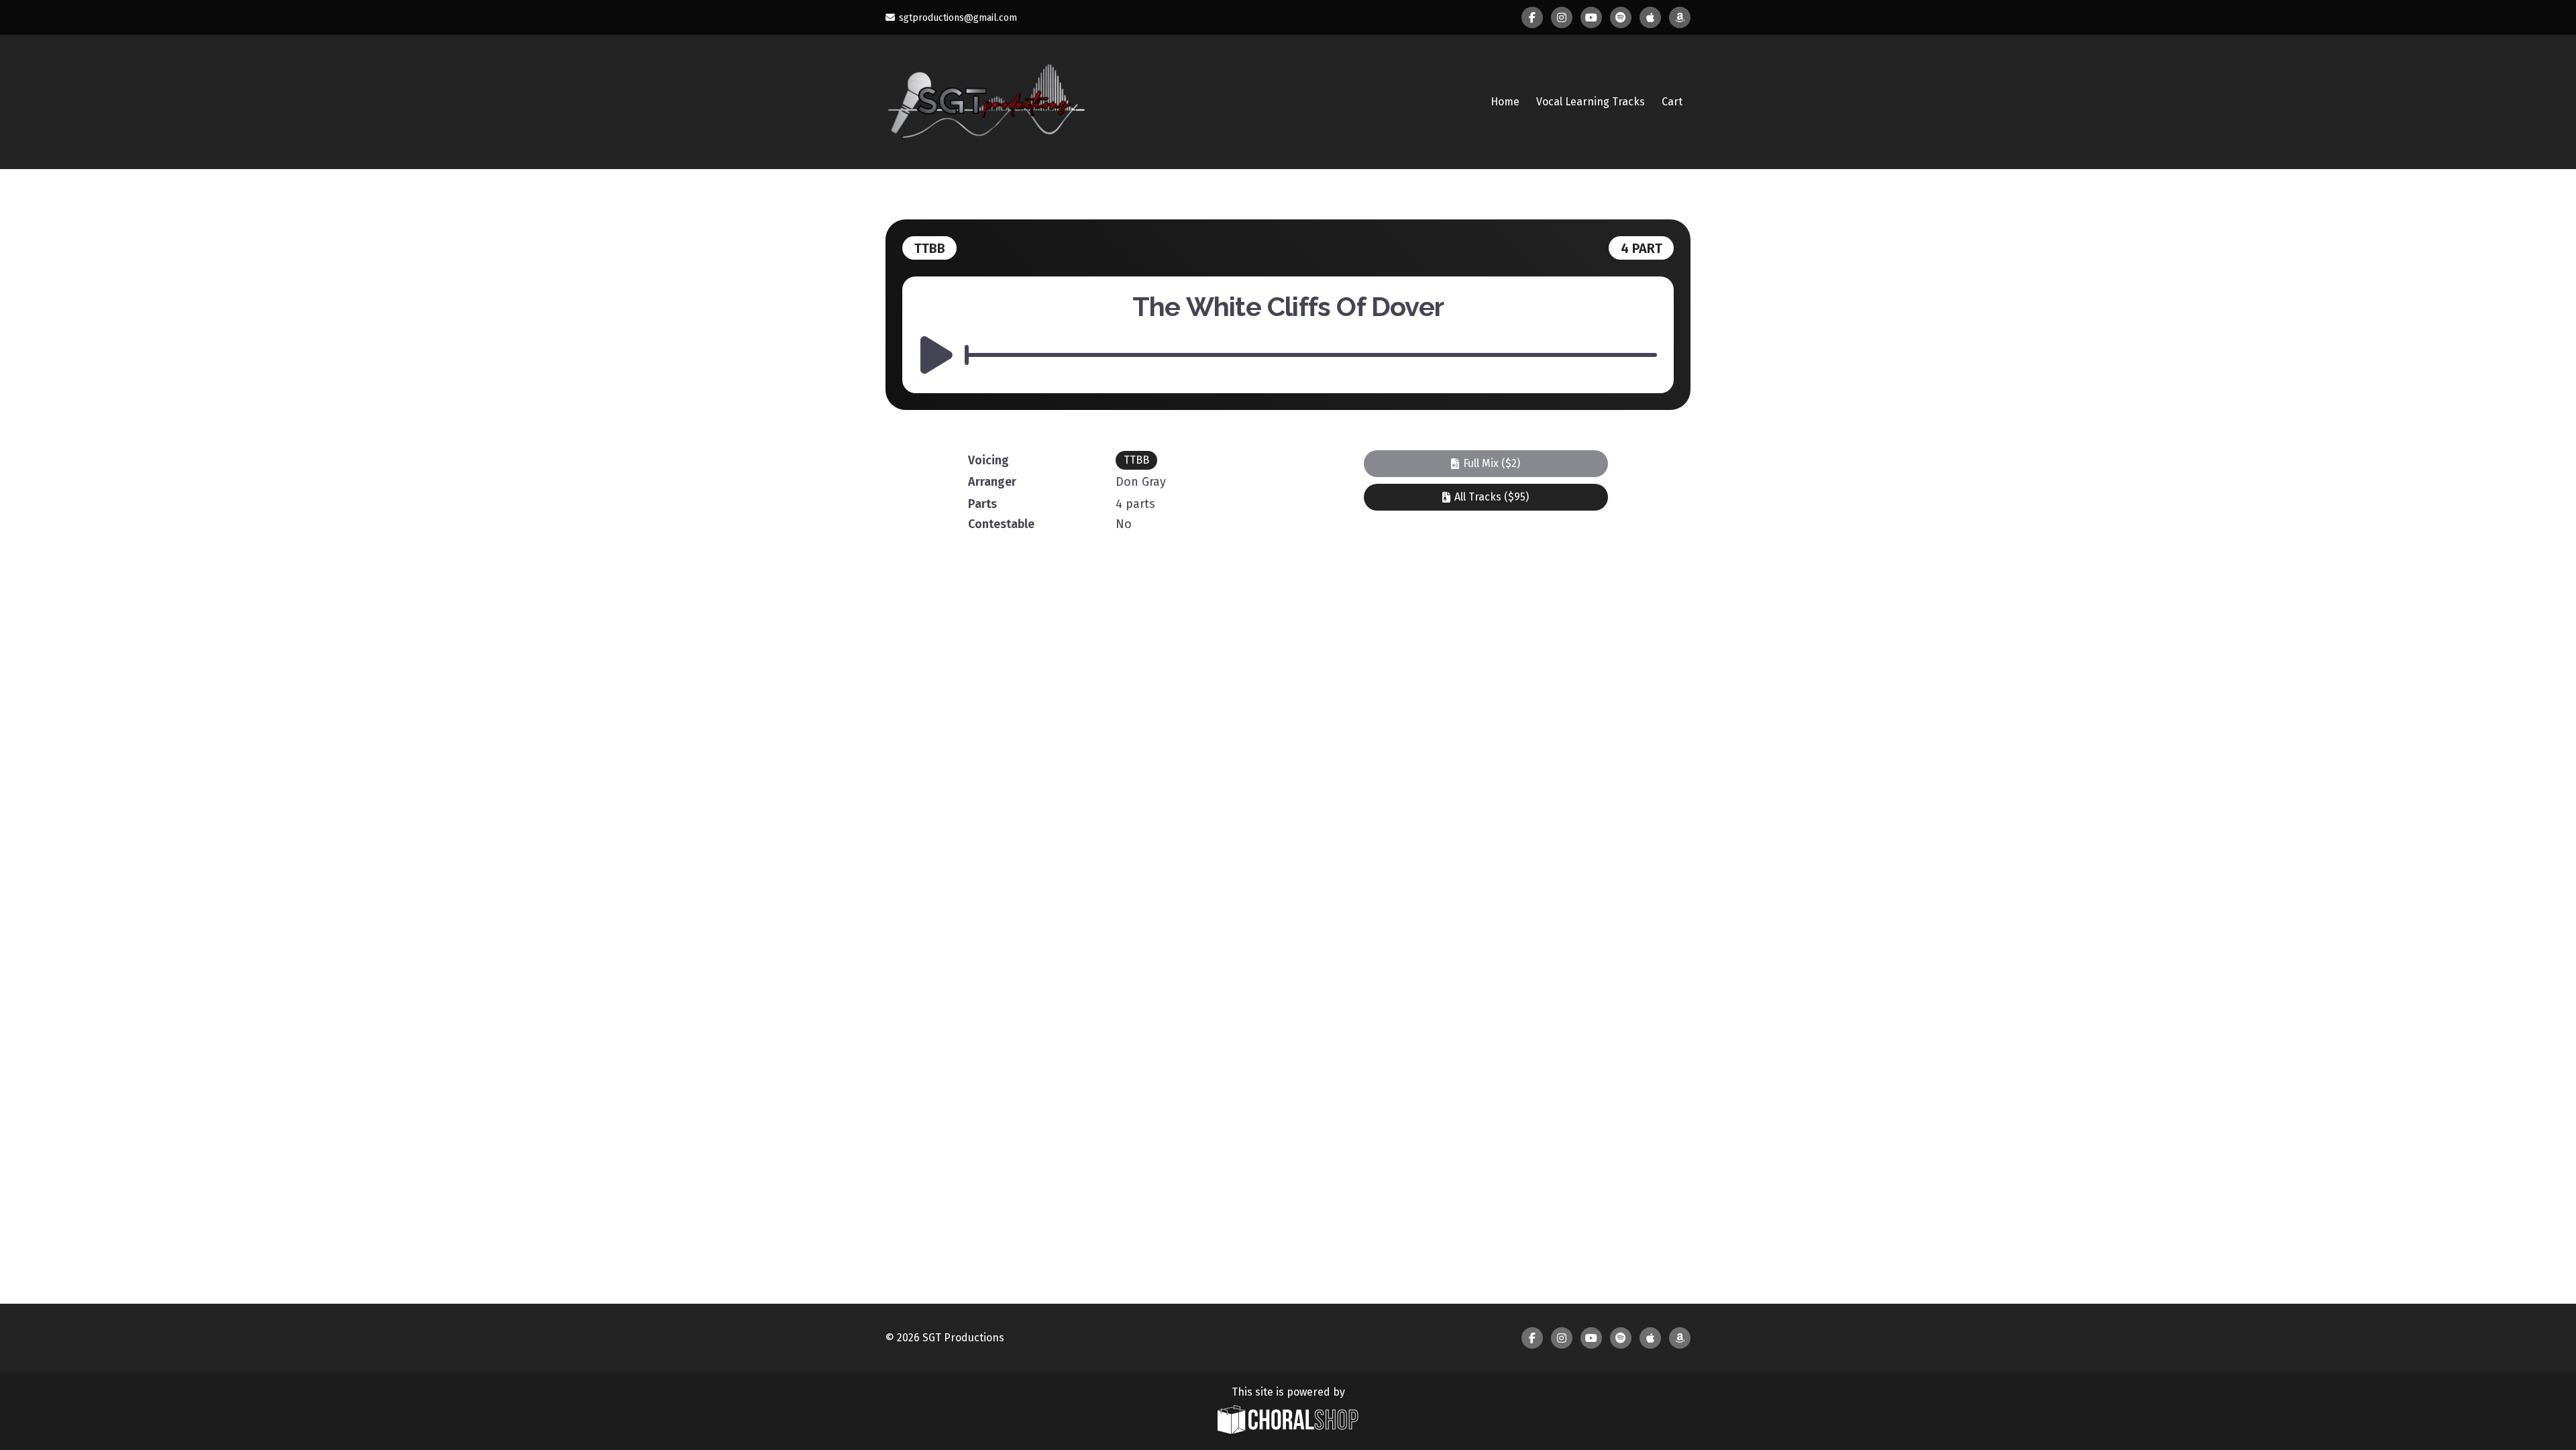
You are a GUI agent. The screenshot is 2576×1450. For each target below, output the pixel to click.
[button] (1486, 464)
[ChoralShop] (1288, 1421)
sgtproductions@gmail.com (958, 18)
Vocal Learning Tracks (1591, 102)
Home (1505, 102)
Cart (1672, 102)
